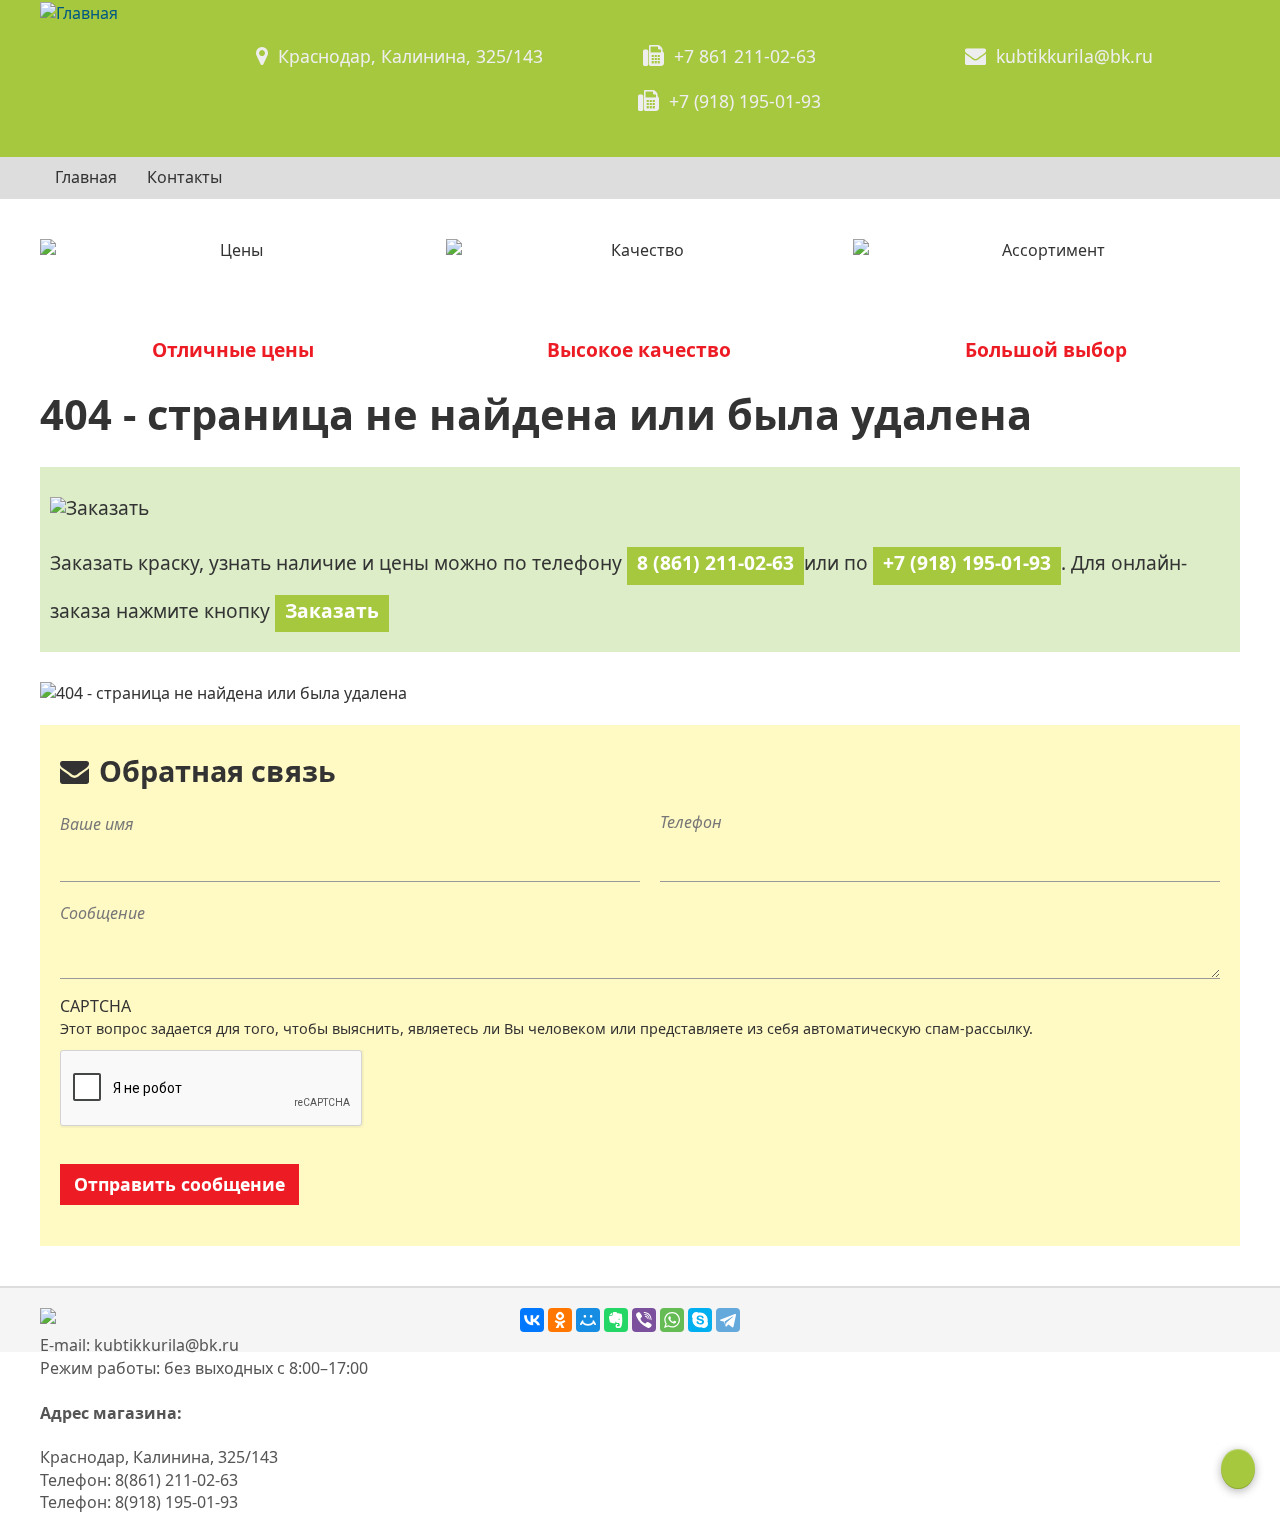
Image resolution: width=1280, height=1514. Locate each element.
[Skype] (700, 1320)
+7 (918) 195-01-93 (745, 101)
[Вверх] (1238, 1469)
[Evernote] (616, 1320)
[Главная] (79, 12)
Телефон (691, 822)
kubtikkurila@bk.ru (1074, 56)
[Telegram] (728, 1320)
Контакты (184, 177)
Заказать (332, 610)
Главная (86, 177)
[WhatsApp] (672, 1320)
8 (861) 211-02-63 (715, 562)
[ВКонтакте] (532, 1320)
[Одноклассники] (560, 1320)
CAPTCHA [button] (95, 1006)
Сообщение (102, 913)
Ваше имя (97, 824)
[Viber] (644, 1320)
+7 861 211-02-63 (745, 56)
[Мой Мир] (588, 1320)
